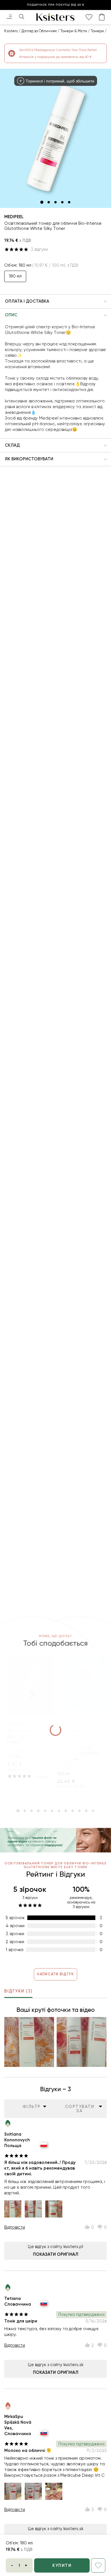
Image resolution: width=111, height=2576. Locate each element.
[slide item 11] (86, 1811)
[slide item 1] (42, 202)
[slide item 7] (59, 1811)
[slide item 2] (49, 202)
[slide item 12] (93, 1811)
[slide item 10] (79, 1811)
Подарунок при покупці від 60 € (56, 5)
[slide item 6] (52, 1811)
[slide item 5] (69, 202)
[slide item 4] (62, 202)
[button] (55, 301)
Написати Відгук (55, 1974)
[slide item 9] (73, 1811)
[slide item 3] (55, 202)
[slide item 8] (66, 1811)
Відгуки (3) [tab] (18, 1991)
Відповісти (15, 2227)
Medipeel (14, 217)
